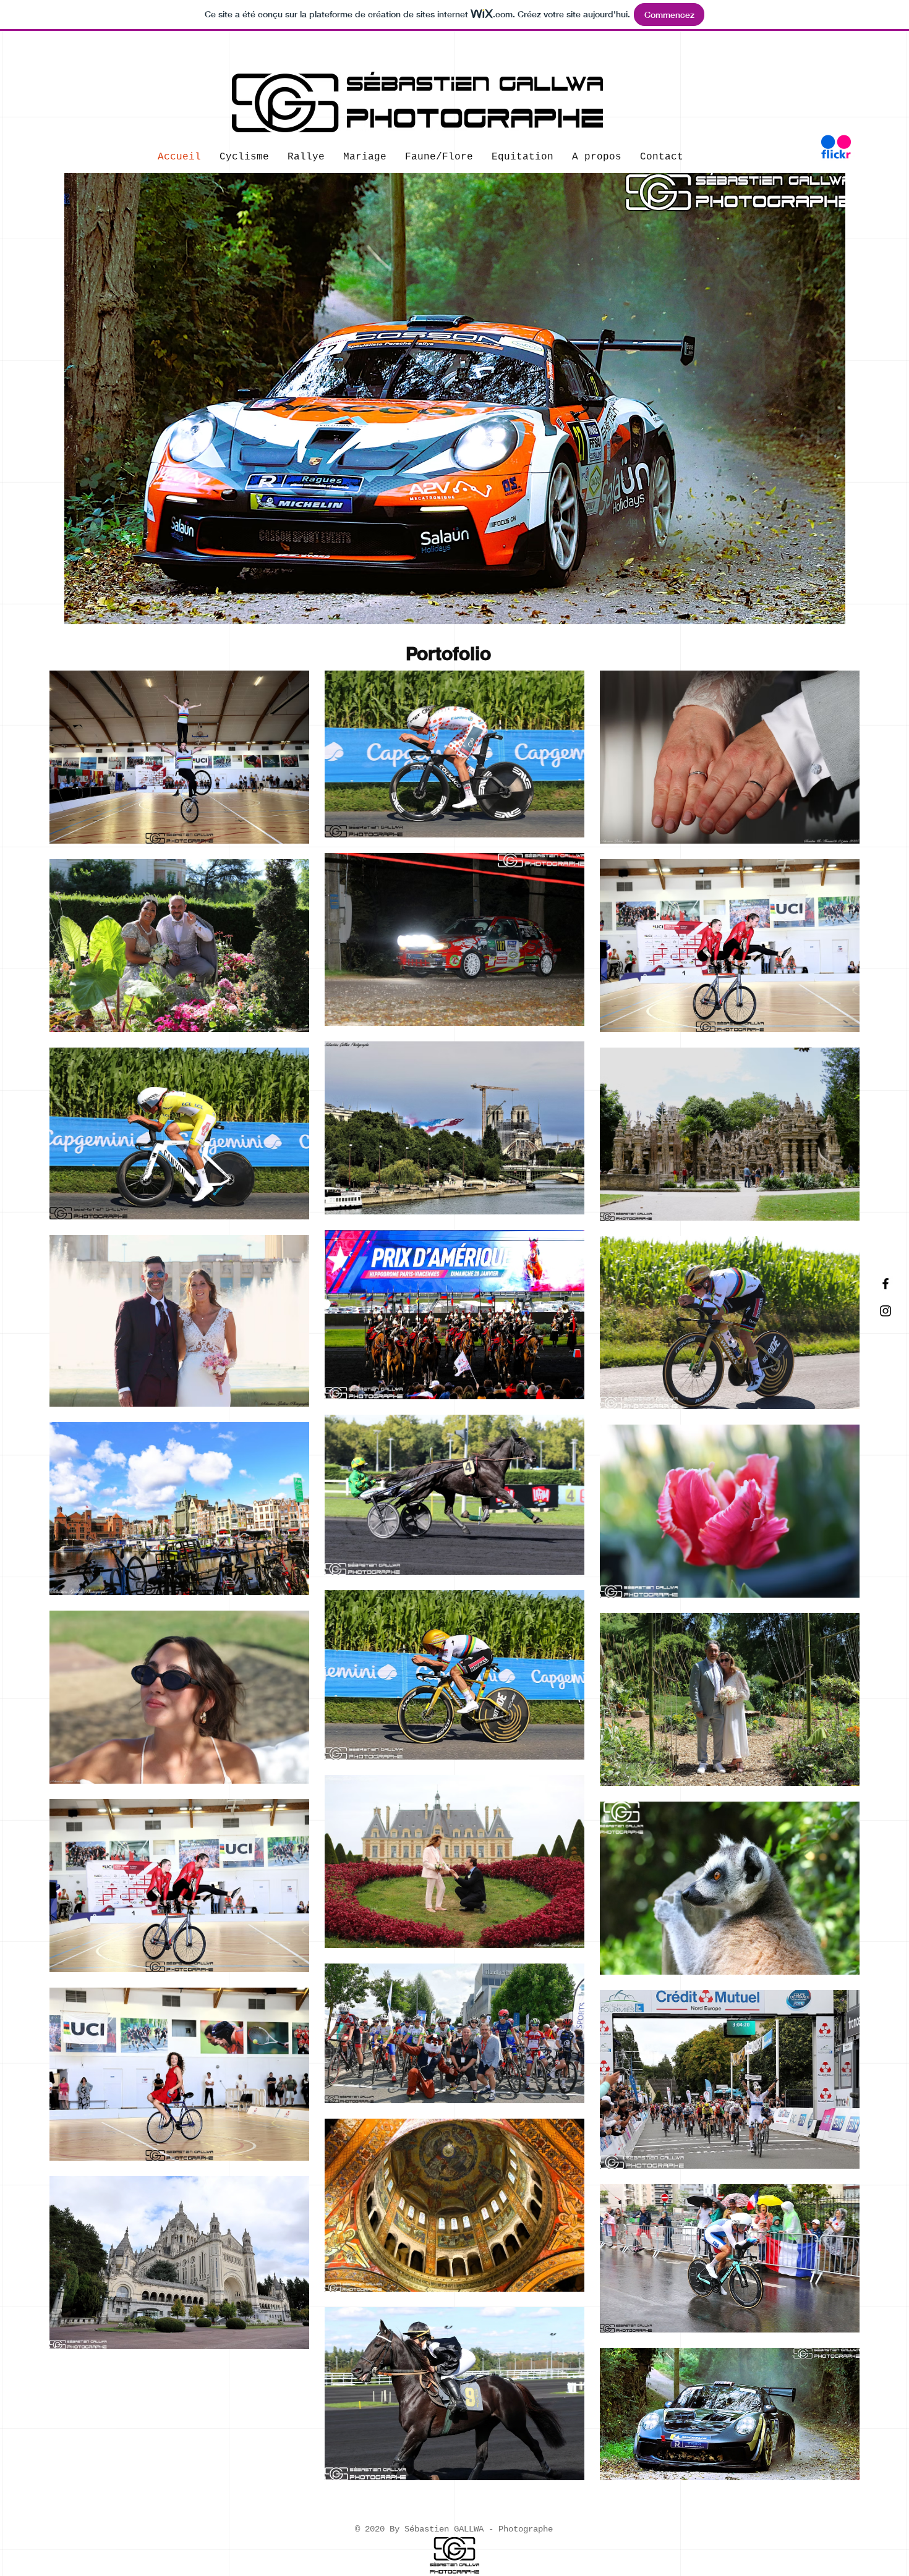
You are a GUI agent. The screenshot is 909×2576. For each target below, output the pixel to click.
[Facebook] (886, 1284)
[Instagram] (886, 1311)
